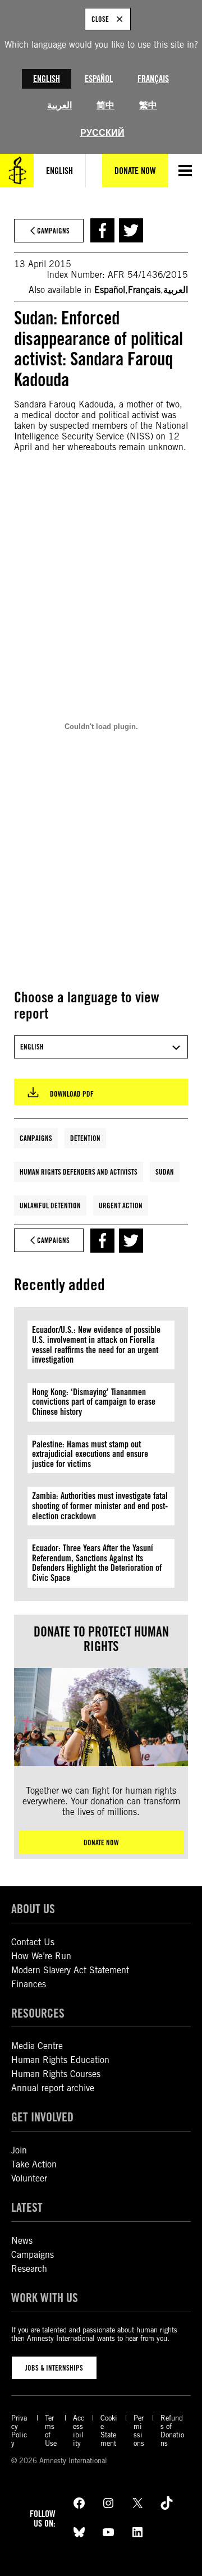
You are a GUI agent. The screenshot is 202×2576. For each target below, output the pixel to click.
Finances (29, 1984)
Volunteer (29, 2178)
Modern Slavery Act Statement (70, 1970)
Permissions (139, 2431)
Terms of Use (51, 2431)
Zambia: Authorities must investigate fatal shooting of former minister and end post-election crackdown (100, 1506)
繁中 (148, 105)
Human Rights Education (60, 2060)
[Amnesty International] (17, 171)
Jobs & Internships (54, 2368)
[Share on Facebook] (102, 230)
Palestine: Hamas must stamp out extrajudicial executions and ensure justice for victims (90, 1454)
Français (153, 79)
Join (19, 2150)
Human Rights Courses (56, 2074)
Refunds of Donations (172, 2431)
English (47, 79)
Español (99, 79)
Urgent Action (121, 1206)
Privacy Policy (19, 2431)
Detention (85, 1138)
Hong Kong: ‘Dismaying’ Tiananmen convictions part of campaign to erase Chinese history (94, 1402)
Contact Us (33, 1942)
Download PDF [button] (72, 1094)
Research (29, 2269)
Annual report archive (53, 2088)
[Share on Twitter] (131, 230)
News (22, 2241)
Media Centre (37, 2046)
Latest (27, 2207)
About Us (33, 1909)
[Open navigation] (185, 171)
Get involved (42, 2117)
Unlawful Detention (50, 1206)
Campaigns (36, 1138)
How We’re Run (41, 1956)
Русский (102, 133)
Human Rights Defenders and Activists (79, 1172)
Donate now (101, 1842)
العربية (59, 105)
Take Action (34, 2164)
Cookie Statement (109, 2431)
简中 (105, 105)
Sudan (165, 1172)
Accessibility (79, 2431)
